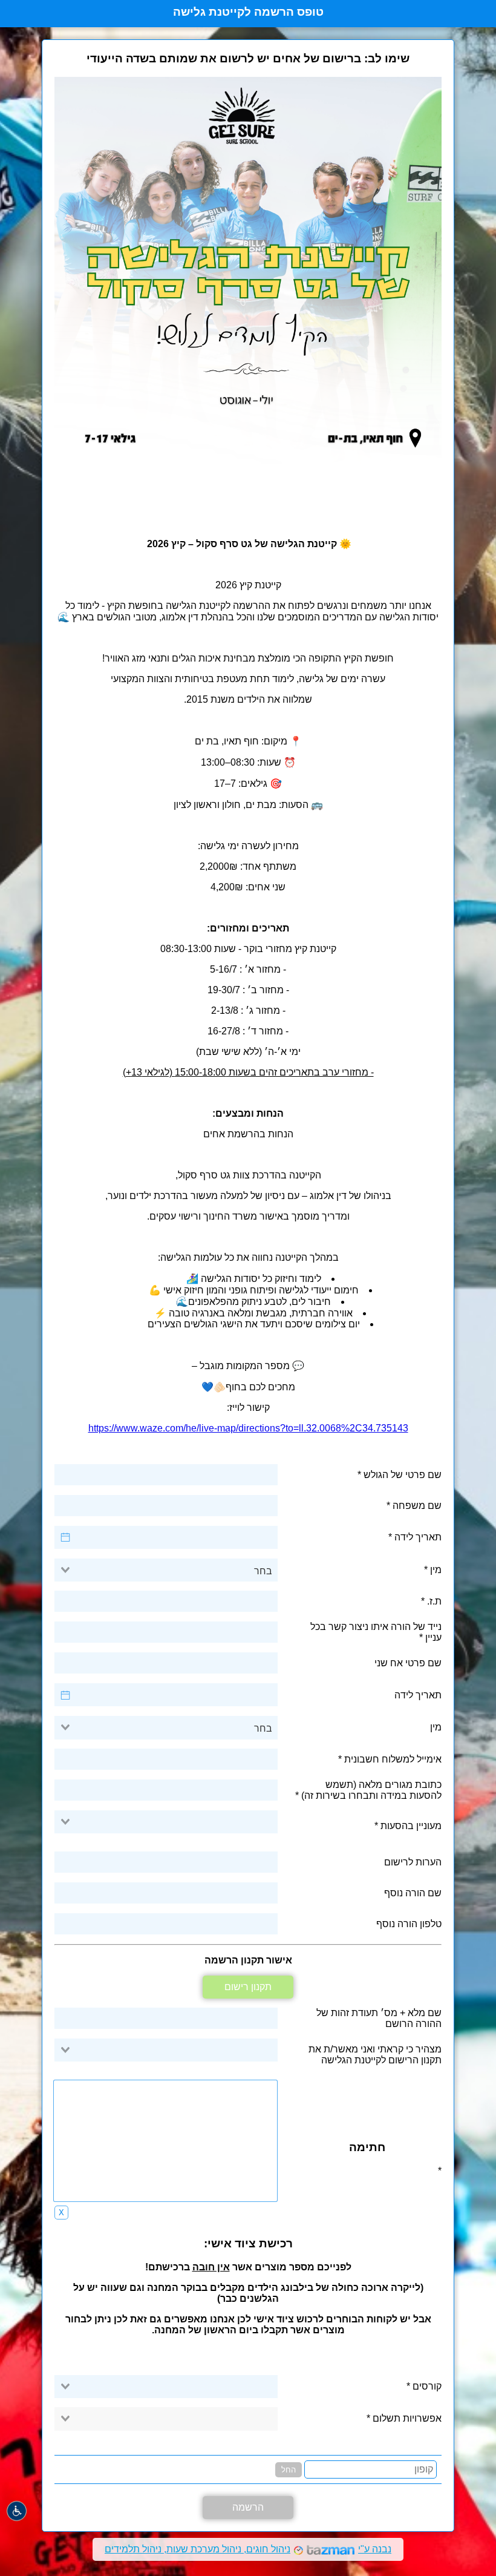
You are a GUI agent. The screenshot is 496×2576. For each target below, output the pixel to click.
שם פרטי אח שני (408, 1663)
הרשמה (248, 2507)
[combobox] (166, 1570)
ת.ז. (434, 1601)
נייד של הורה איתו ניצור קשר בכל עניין (376, 1632)
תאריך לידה (418, 1537)
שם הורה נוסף (413, 1893)
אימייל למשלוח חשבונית (393, 1759)
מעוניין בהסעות (411, 1826)
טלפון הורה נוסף (409, 1924)
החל (289, 2470)
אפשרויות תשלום (406, 2418)
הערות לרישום (413, 1862)
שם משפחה (417, 1506)
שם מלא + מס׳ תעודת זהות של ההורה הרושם (379, 2018)
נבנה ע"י (248, 2549)
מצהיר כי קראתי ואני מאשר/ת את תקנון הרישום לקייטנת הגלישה (375, 2055)
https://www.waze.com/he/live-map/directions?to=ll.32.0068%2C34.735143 (248, 1428)
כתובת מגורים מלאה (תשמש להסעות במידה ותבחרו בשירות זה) (371, 1790)
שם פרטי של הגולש (403, 1475)
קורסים (426, 2386)
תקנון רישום (248, 1987)
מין (436, 1570)
